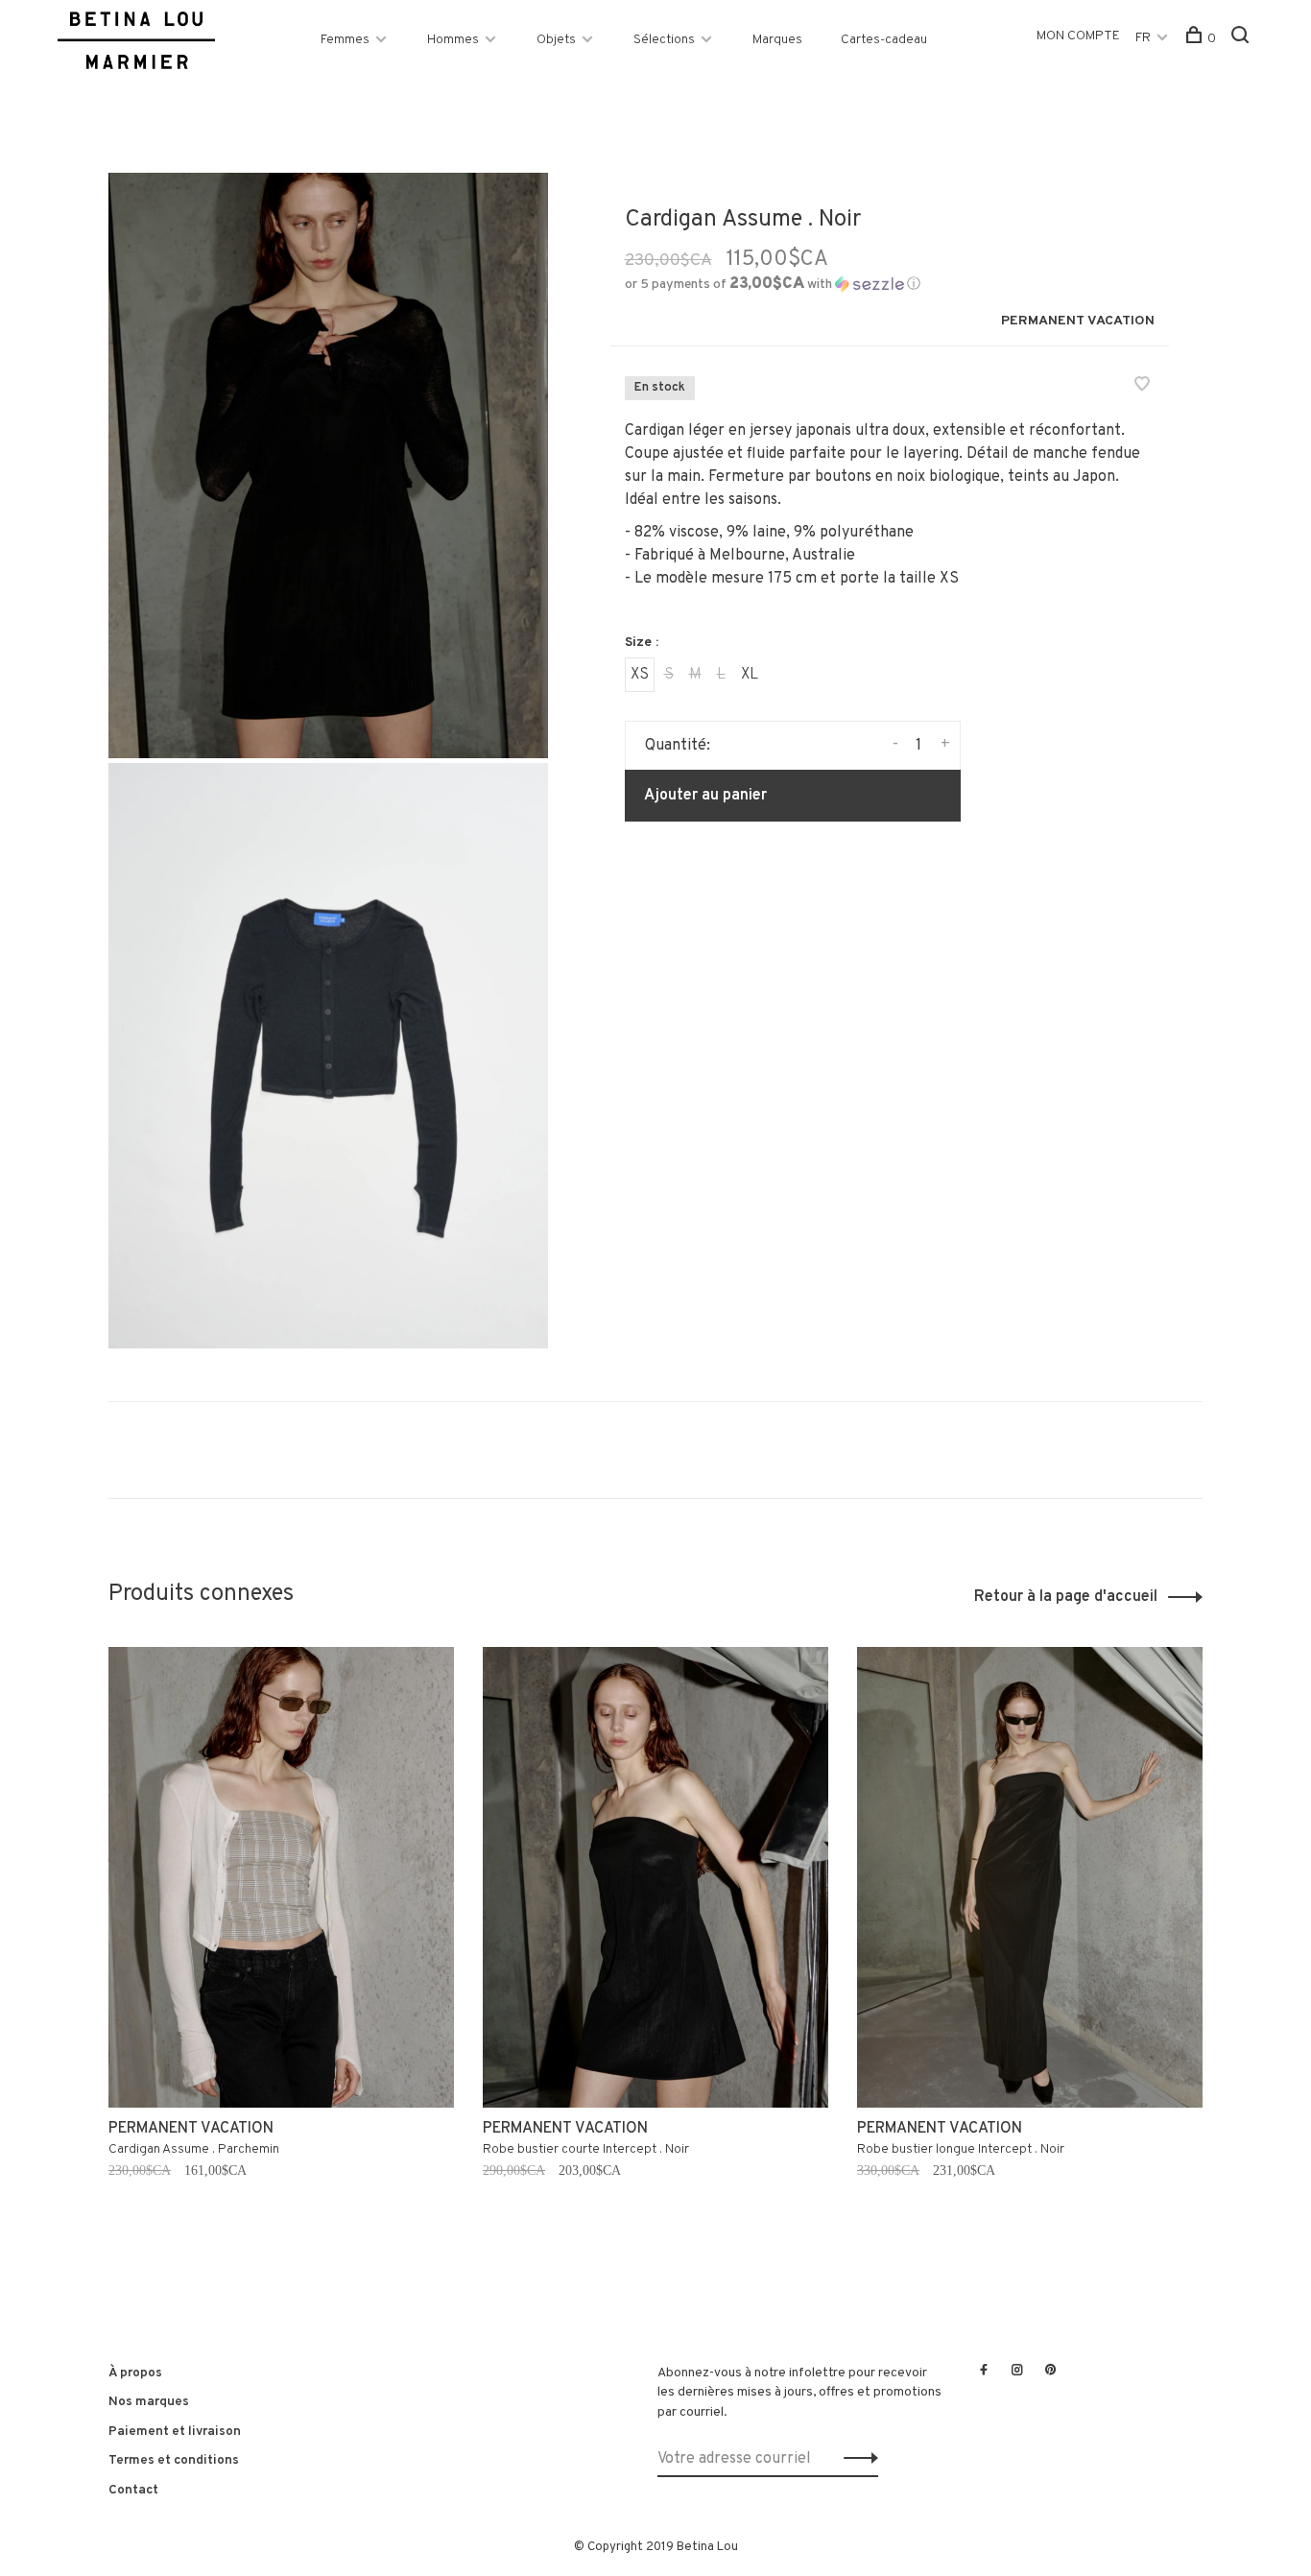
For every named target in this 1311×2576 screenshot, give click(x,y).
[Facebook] (984, 2372)
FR (1143, 38)
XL (750, 675)
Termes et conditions (174, 2460)
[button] (773, 285)
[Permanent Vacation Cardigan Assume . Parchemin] (281, 1877)
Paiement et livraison (175, 2432)
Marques (777, 40)
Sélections (664, 40)
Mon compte (1078, 36)
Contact (133, 2490)
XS (640, 675)
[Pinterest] (1051, 2372)
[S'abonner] (856, 2459)
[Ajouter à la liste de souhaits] (1142, 387)
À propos (135, 2373)
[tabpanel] (281, 1948)
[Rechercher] (1242, 39)
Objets (556, 40)
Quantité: (678, 746)
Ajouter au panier (705, 796)
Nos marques (149, 2402)
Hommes (453, 40)
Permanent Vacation (1078, 321)
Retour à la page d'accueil (1066, 1597)
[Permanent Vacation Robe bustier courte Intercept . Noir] (655, 1877)
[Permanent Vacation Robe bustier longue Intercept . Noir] (1030, 1877)
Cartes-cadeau (884, 40)
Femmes (345, 40)
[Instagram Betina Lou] (1017, 2372)
